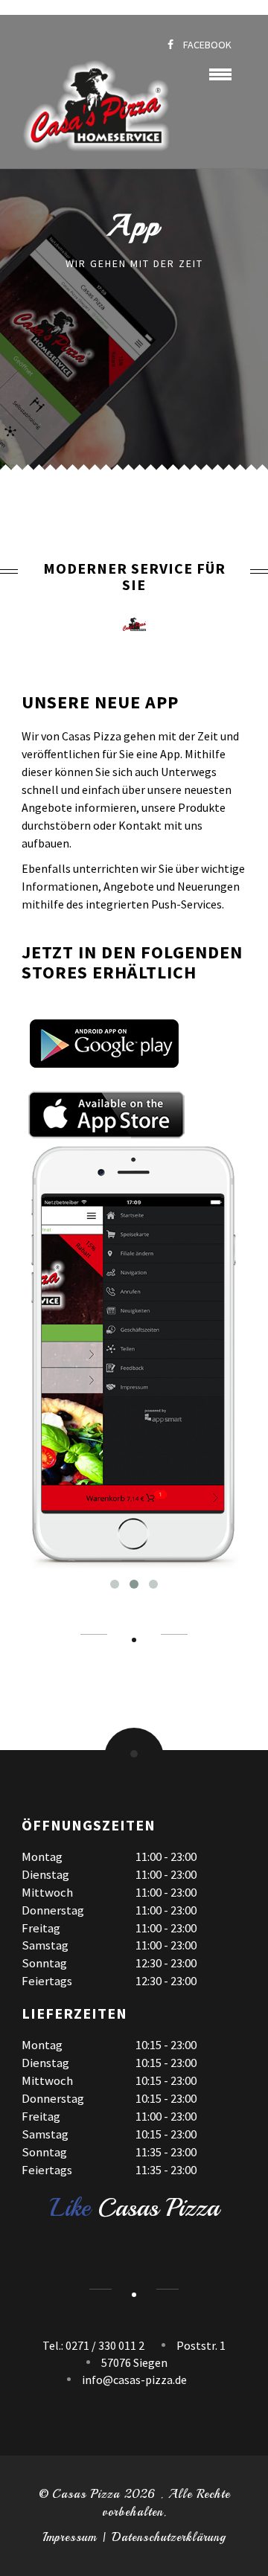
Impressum (70, 2537)
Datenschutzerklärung (169, 2537)
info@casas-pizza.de (134, 2380)
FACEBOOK (206, 45)
